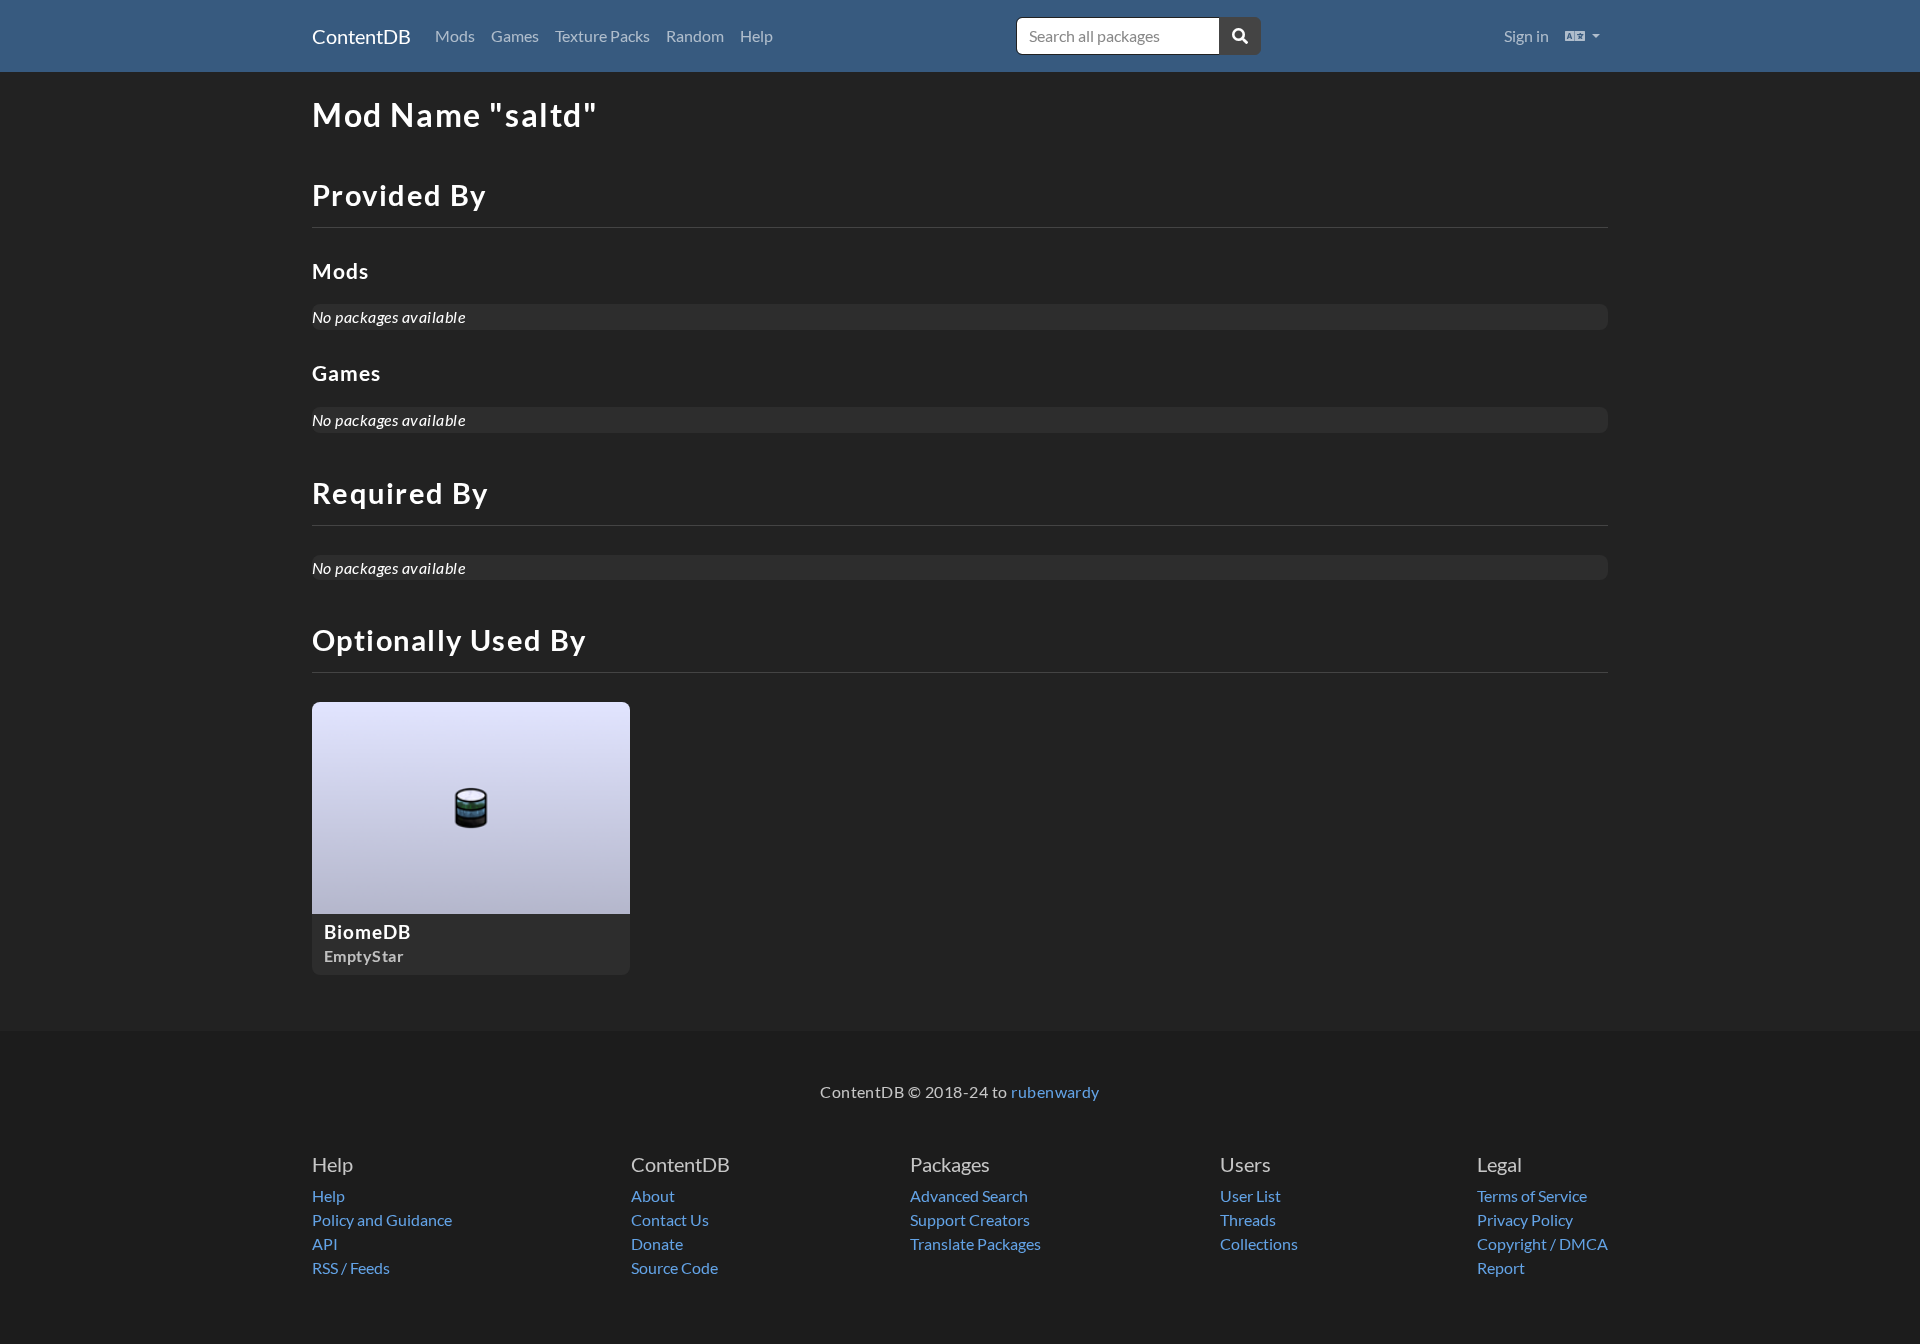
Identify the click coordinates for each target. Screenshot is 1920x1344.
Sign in (1526, 35)
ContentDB (361, 36)
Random (695, 35)
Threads (1248, 1219)
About (653, 1195)
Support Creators (970, 1219)
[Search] (1240, 36)
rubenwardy (1055, 1091)
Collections (1259, 1243)
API (325, 1243)
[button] (1582, 36)
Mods (455, 35)
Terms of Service (1532, 1195)
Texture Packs (602, 35)
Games (515, 35)
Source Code (674, 1267)
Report (1501, 1267)
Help (756, 35)
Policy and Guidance (382, 1219)
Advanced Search (969, 1195)
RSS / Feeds (351, 1267)
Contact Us (670, 1219)
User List (1250, 1195)
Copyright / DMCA (1542, 1243)
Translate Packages (975, 1243)
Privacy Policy (1525, 1219)
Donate (657, 1243)
